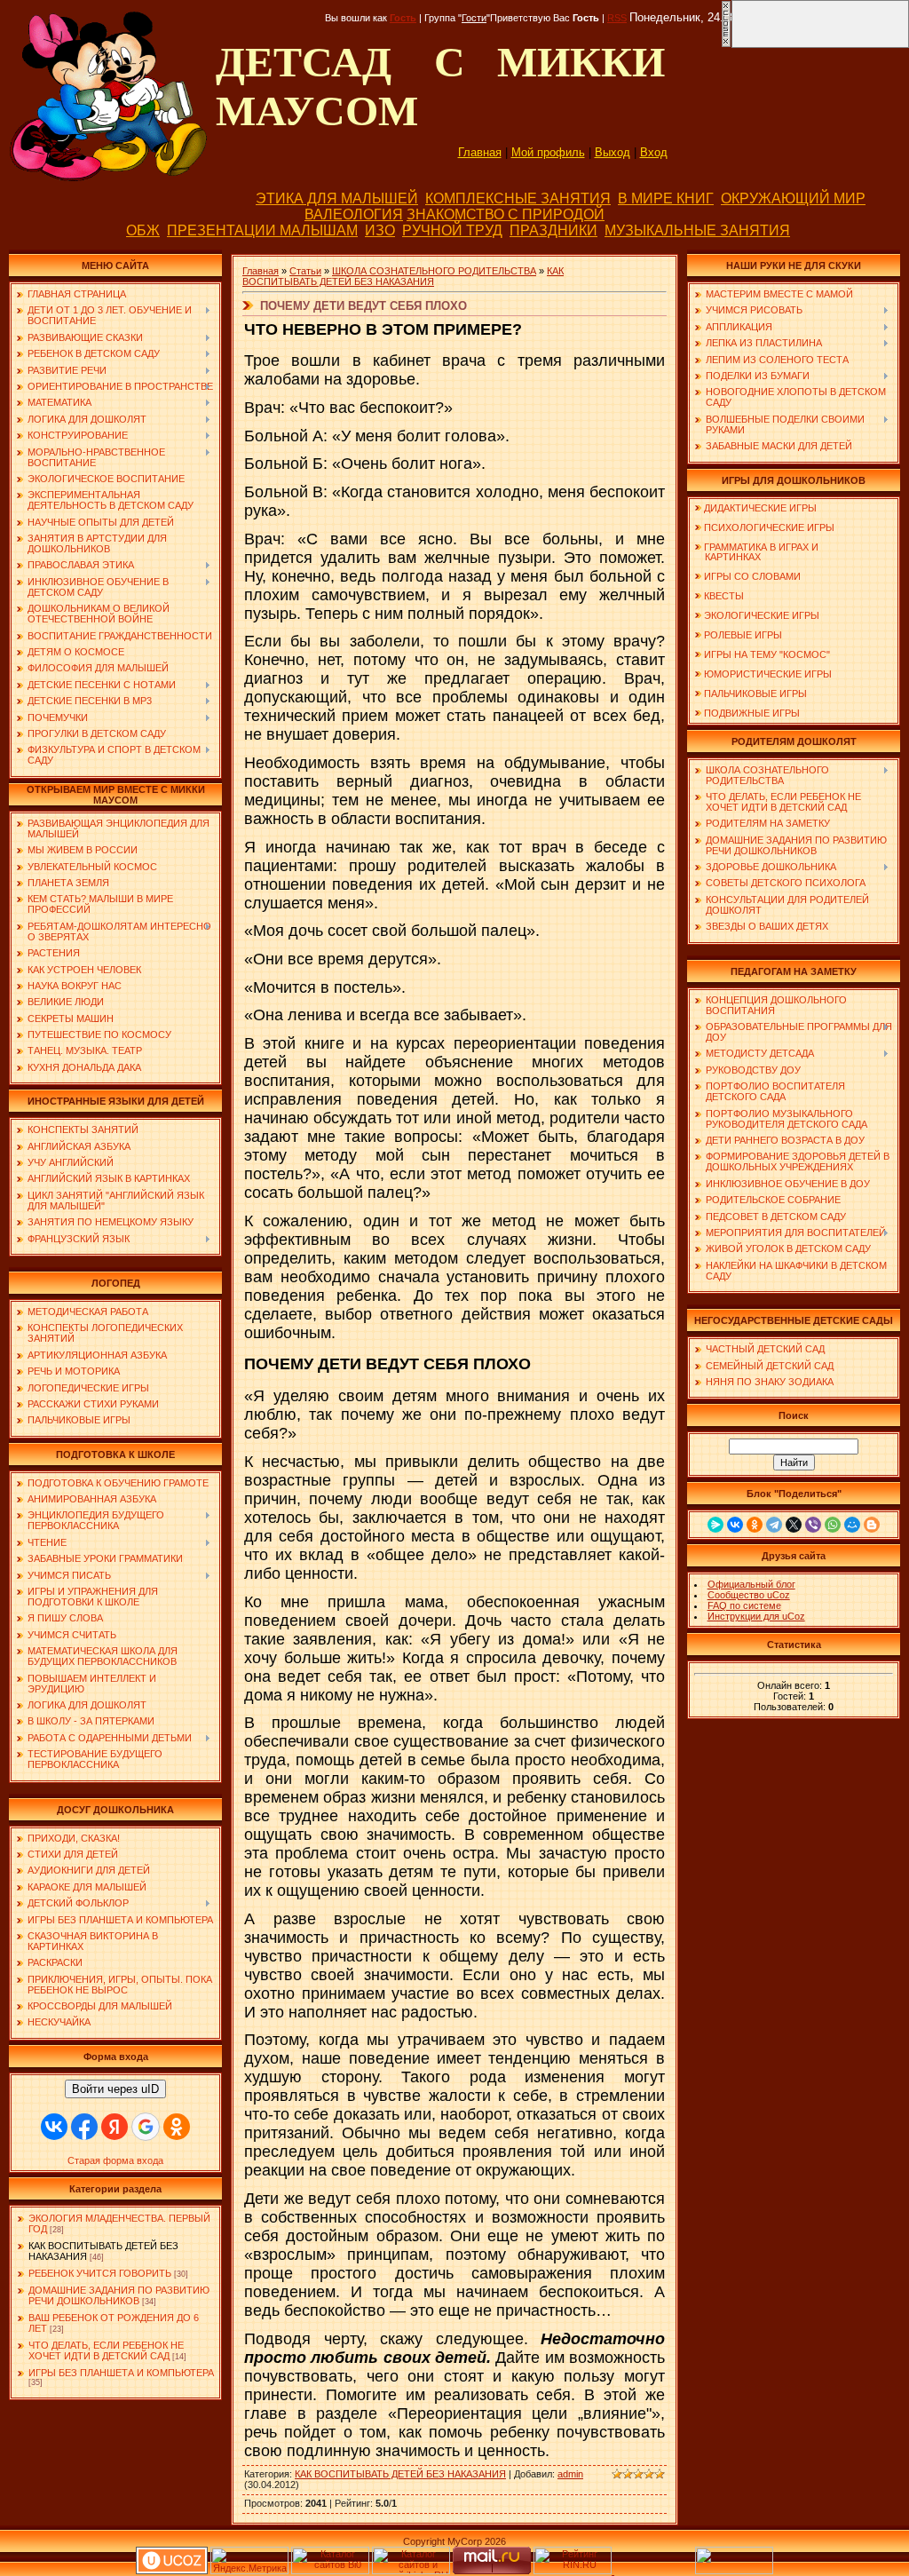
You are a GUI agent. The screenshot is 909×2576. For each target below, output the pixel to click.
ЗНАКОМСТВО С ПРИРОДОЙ (506, 214)
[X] (794, 1525)
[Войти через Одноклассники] (177, 2127)
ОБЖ (143, 230)
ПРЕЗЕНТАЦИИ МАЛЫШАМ (262, 230)
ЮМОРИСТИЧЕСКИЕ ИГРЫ (768, 674)
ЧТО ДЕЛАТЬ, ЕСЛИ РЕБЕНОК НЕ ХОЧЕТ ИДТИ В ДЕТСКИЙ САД (106, 2350)
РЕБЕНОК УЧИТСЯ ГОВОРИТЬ (100, 2273)
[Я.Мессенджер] (715, 1525)
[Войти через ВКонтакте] (54, 2127)
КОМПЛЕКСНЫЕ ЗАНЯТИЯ (518, 198)
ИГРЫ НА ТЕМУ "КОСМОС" (767, 654)
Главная (480, 152)
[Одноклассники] (755, 1525)
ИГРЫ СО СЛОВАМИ (752, 576)
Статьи (305, 271)
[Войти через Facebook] (84, 2127)
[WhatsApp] (833, 1525)
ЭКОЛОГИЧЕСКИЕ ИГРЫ (762, 615)
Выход (613, 152)
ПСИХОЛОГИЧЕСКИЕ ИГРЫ (769, 527)
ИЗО (380, 230)
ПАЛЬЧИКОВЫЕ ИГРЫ (755, 694)
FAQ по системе (744, 1605)
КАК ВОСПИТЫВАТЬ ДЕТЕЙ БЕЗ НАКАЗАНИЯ (403, 276)
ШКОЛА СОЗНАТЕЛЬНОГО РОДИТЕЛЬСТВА (434, 271)
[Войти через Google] (146, 2127)
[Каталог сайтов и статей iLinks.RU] (411, 2571)
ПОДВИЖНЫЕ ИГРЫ (752, 713)
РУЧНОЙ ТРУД (452, 230)
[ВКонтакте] (735, 1525)
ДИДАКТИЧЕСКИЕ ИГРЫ (760, 508)
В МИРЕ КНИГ (666, 198)
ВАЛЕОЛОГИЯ (354, 214)
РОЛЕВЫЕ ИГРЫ (743, 635)
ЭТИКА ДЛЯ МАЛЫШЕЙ (337, 198)
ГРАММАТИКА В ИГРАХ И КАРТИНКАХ (756, 552)
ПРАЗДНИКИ (553, 230)
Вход (654, 152)
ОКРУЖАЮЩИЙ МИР (793, 198)
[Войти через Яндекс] (115, 2127)
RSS (617, 18)
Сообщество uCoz (749, 1595)
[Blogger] (872, 1525)
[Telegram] (774, 1525)
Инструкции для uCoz (756, 1616)
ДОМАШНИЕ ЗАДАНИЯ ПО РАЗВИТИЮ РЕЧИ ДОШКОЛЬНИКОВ (119, 2295)
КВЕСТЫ (724, 596)
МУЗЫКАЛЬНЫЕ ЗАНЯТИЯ (697, 230)
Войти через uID (115, 2089)
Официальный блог (751, 1584)
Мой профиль (548, 152)
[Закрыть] (726, 44)
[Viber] (813, 1525)
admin (570, 2474)
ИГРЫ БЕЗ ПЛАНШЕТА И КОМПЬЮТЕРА (121, 2373)
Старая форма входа (115, 2160)
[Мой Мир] (852, 1525)
